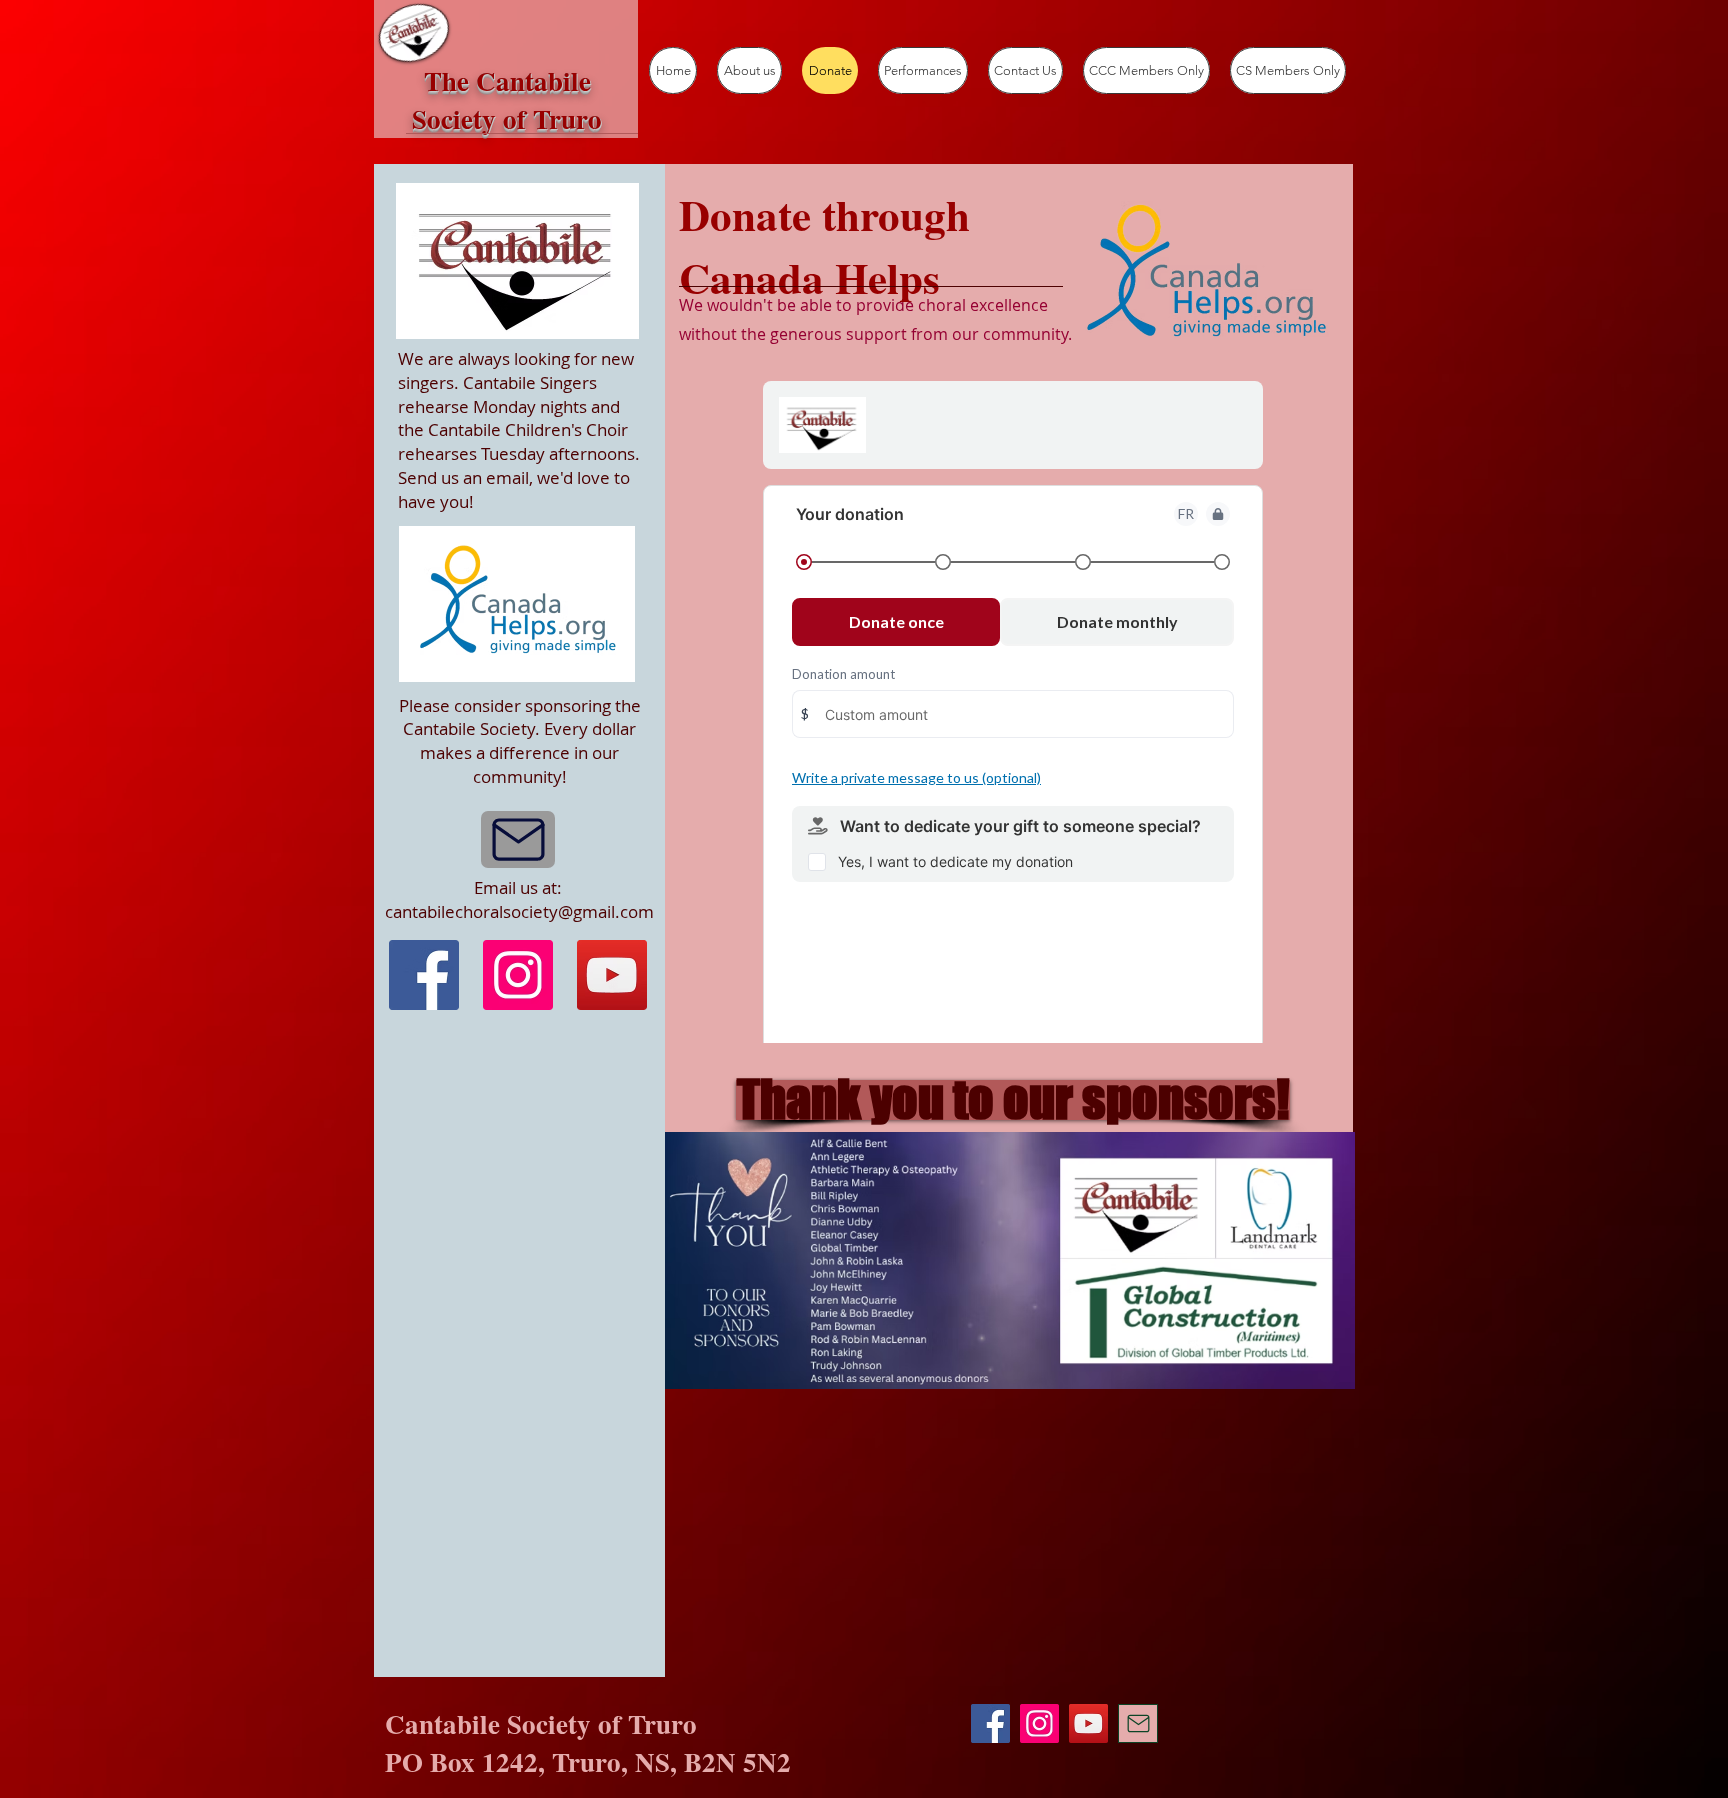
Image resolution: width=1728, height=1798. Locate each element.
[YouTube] (612, 975)
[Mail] (518, 839)
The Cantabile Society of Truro (507, 99)
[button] (1013, 1100)
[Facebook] (424, 975)
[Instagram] (518, 975)
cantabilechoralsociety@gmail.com (519, 911)
